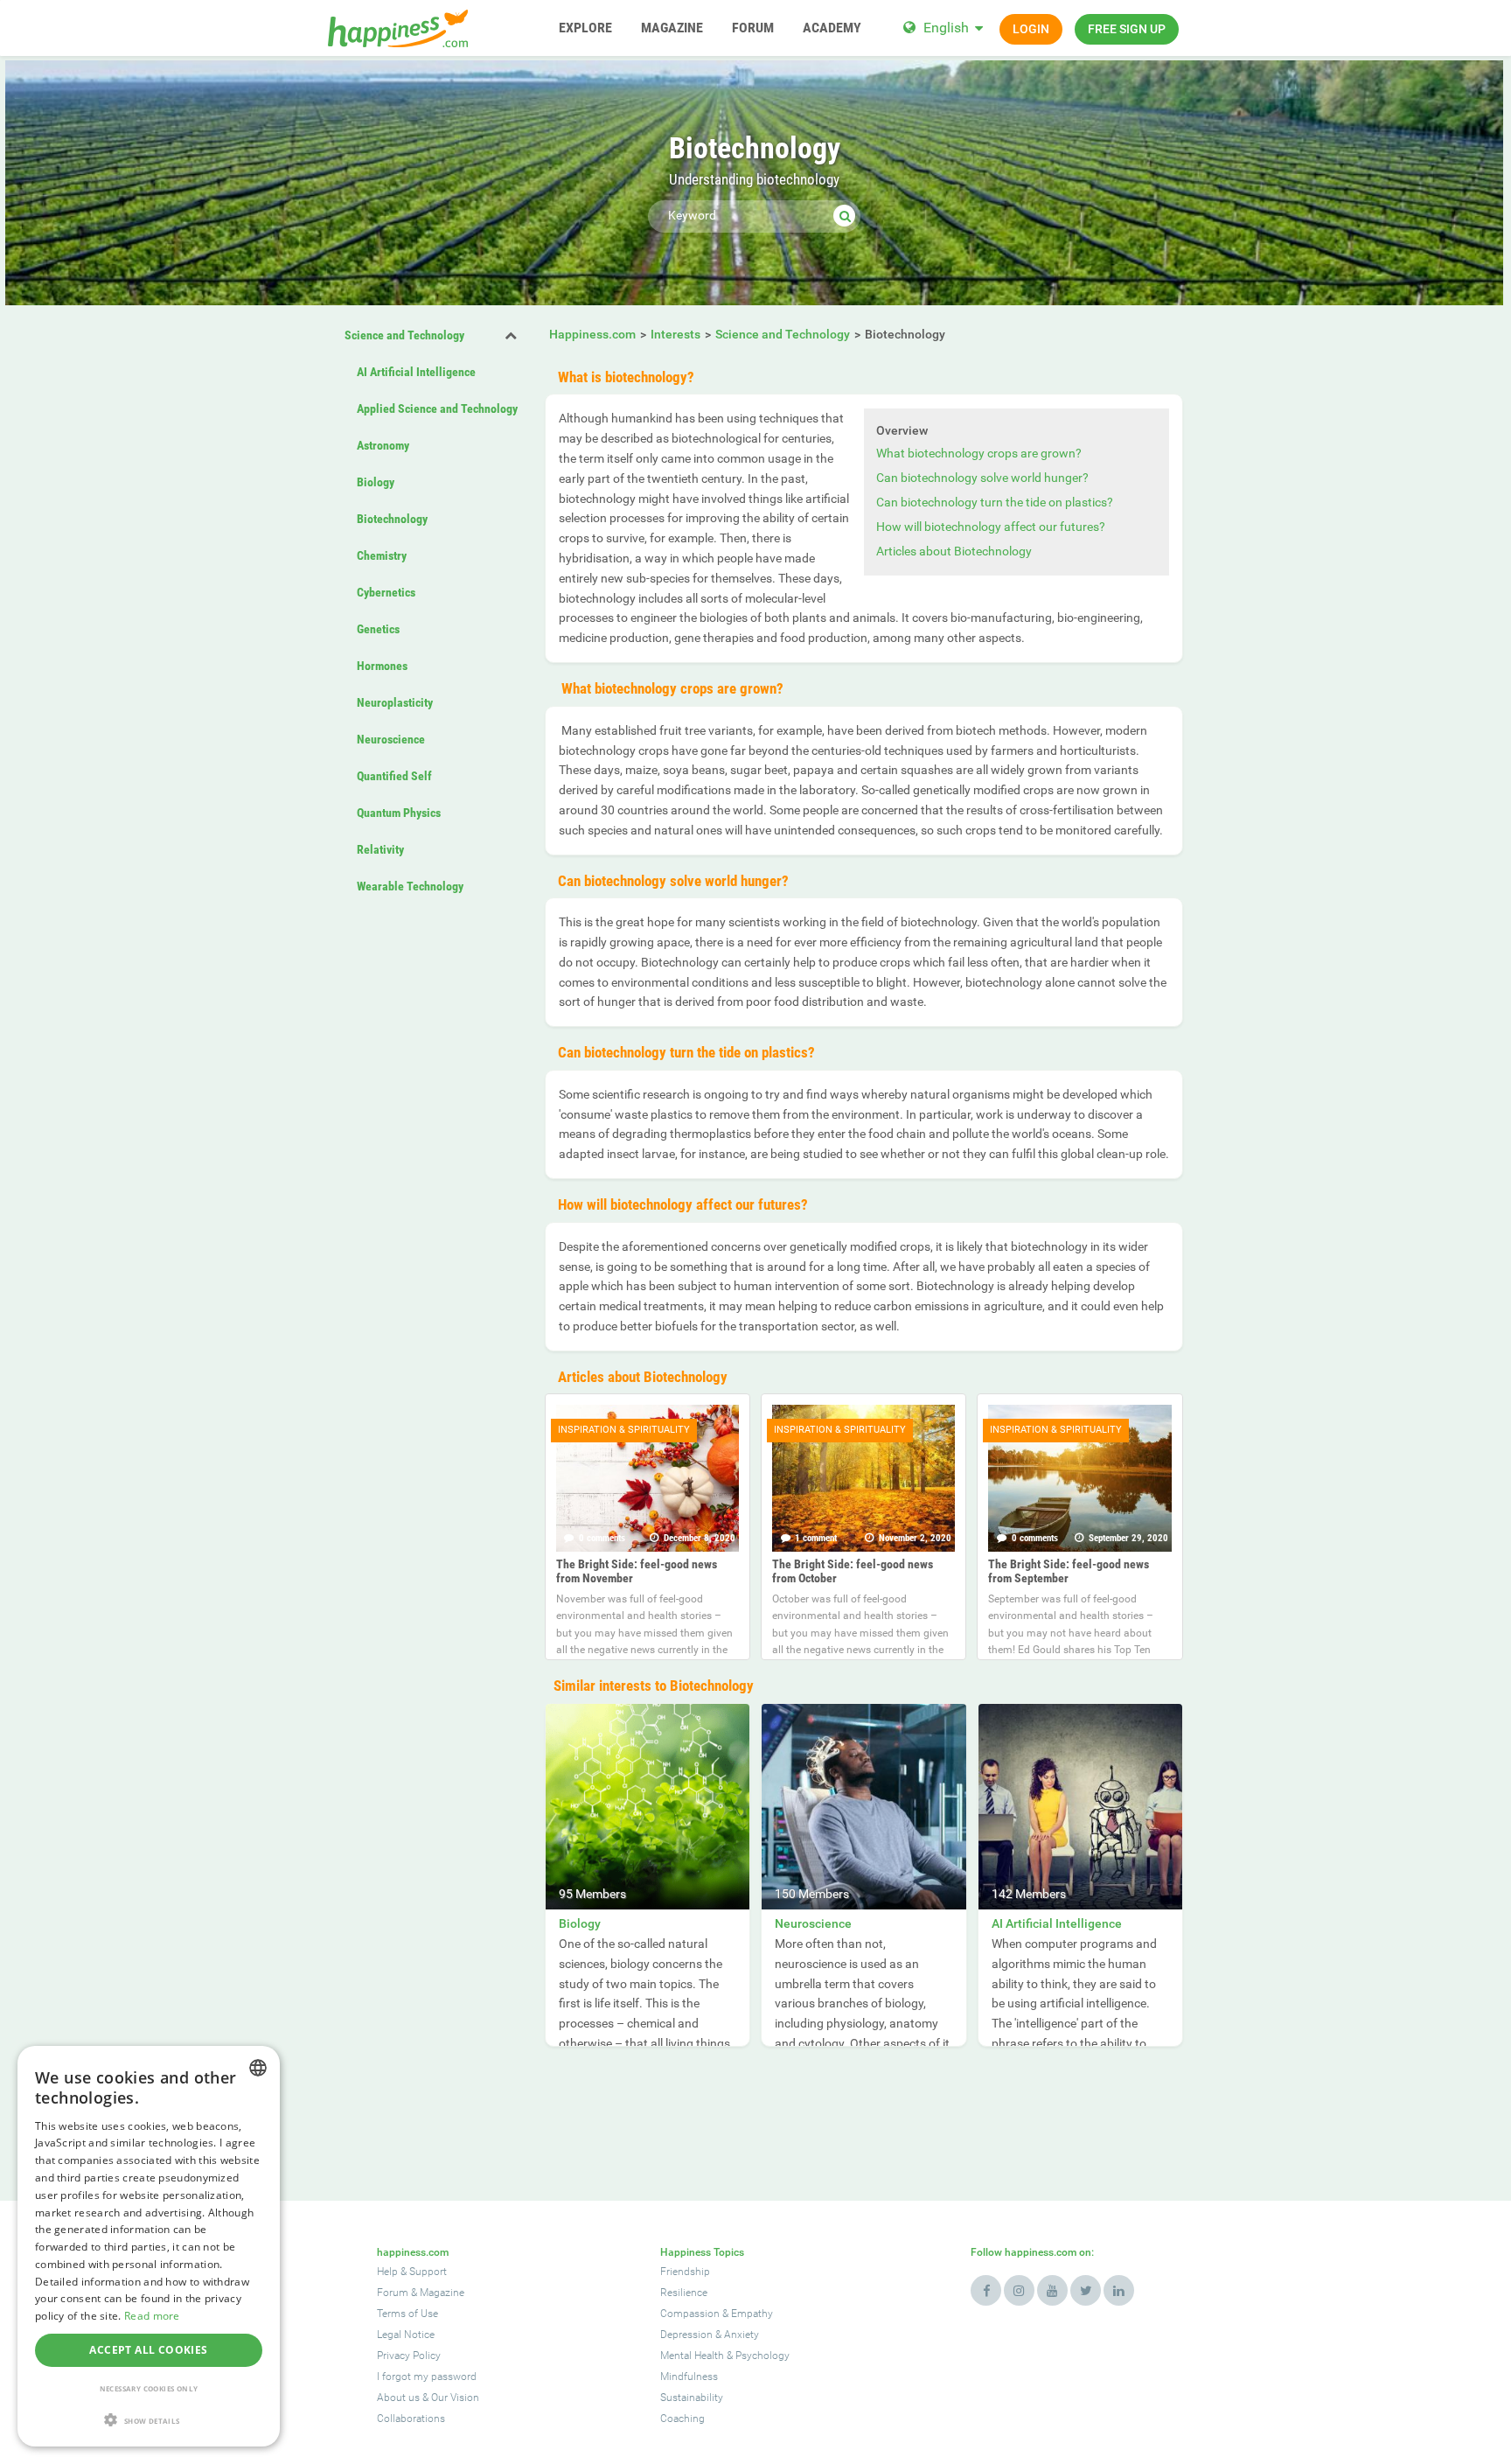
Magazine (442, 2293)
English (946, 28)
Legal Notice (406, 2335)
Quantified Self (394, 776)
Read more (152, 2316)
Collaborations (411, 2419)
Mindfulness (689, 2377)
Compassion (690, 2314)
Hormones (382, 666)
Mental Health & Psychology (725, 2356)
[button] (149, 2420)
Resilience (684, 2293)
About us (398, 2398)
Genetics (378, 629)
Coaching (682, 2419)
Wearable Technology (410, 886)
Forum (393, 2293)
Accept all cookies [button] (148, 2350)
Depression (686, 2335)
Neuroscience (391, 739)
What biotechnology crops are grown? (979, 453)
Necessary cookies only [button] (149, 2388)
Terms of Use (407, 2314)
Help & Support (412, 2272)
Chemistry (382, 555)
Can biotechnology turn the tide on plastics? (995, 502)
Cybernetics (386, 592)
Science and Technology (404, 335)
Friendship (685, 2272)
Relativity (380, 849)
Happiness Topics (702, 2252)
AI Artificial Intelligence (416, 372)
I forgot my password (427, 2377)
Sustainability (692, 2398)
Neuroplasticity (395, 702)
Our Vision (455, 2398)
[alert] (149, 2246)
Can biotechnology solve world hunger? (982, 478)
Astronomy (383, 445)
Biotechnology (392, 519)
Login (1031, 29)
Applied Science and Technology (437, 408)
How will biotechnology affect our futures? (991, 527)
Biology (376, 482)
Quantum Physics (399, 813)
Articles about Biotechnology (954, 551)
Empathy (752, 2314)
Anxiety (742, 2335)
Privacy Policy (409, 2356)
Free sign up (1127, 29)
